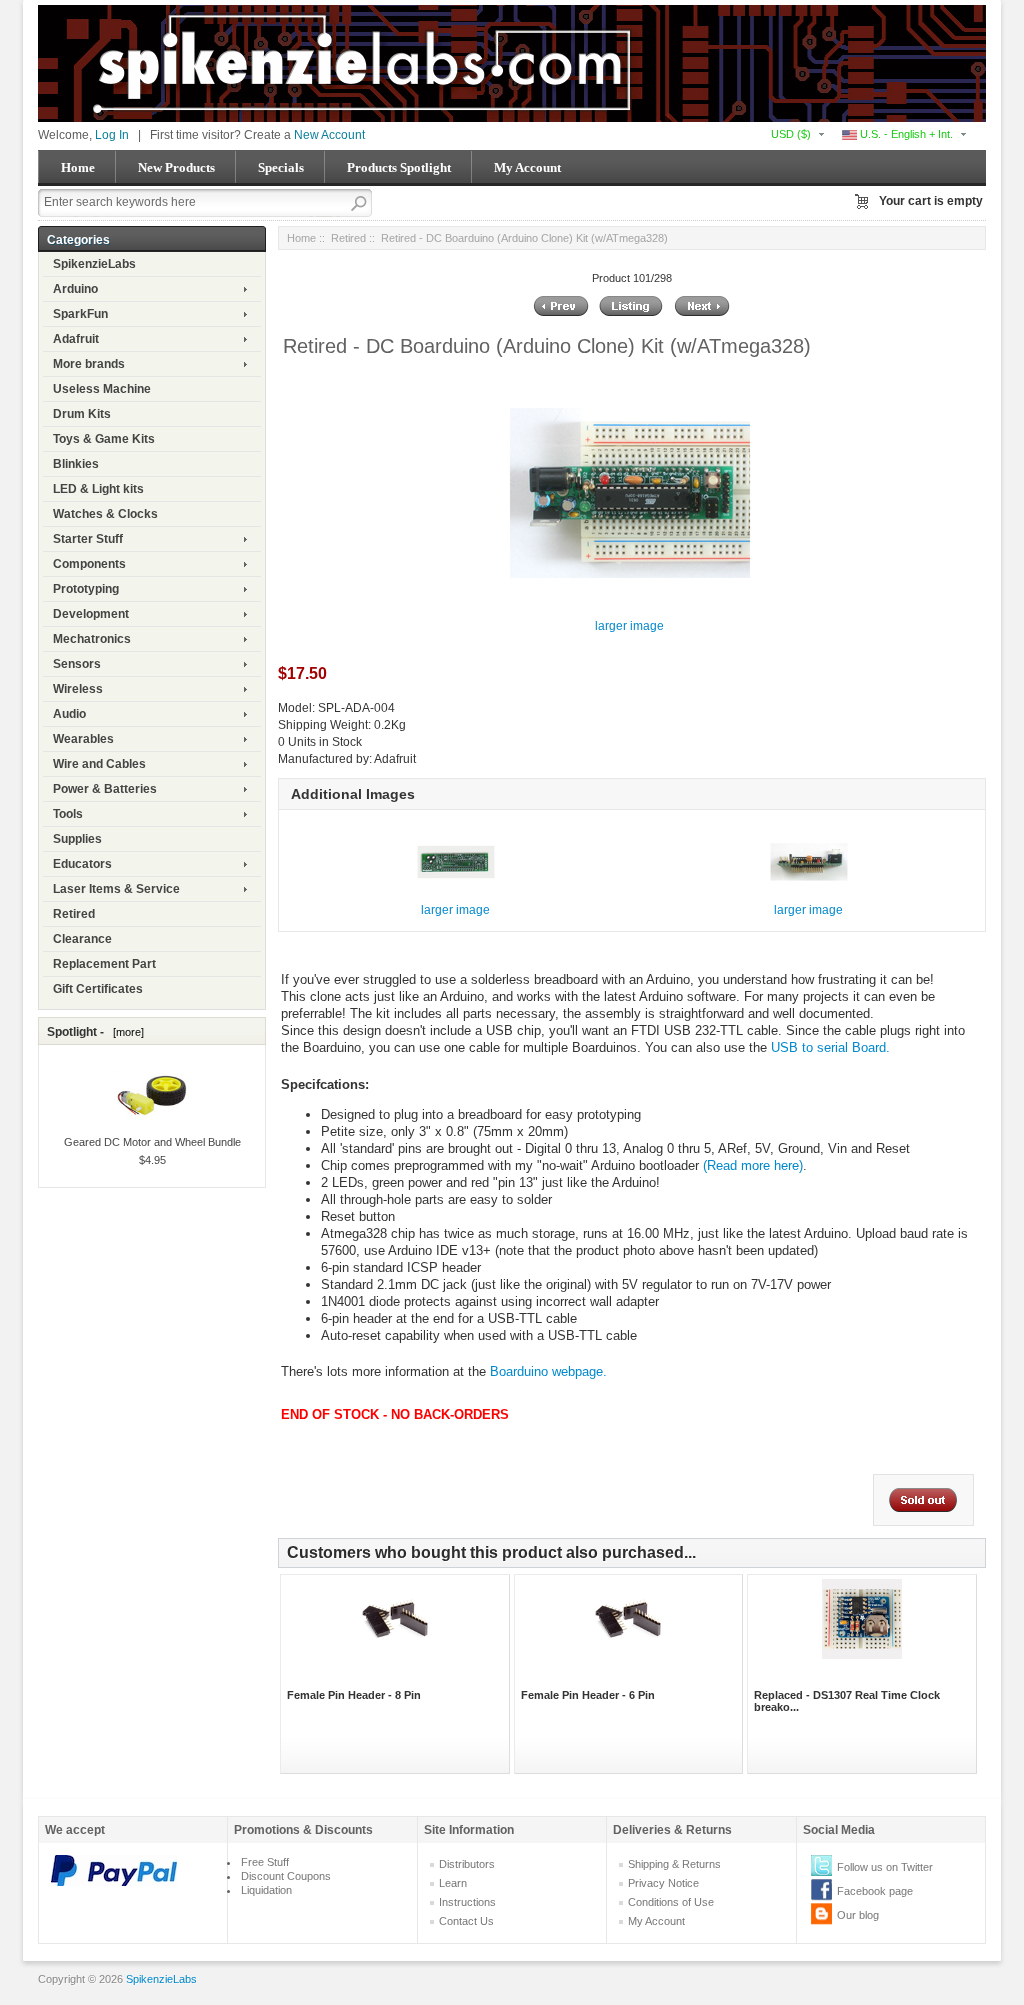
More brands (89, 364)
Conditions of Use (671, 1902)
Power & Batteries (105, 789)
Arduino (75, 289)
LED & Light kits (98, 489)
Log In (112, 135)
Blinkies (76, 464)
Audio (69, 714)
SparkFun (80, 314)
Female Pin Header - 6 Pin (588, 1695)
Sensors (77, 664)
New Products (176, 167)
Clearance (82, 939)
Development (91, 614)
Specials (281, 167)
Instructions (467, 1902)
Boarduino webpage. (548, 1371)
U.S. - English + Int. (905, 134)
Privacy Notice (663, 1883)
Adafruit (76, 339)
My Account (527, 167)
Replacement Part (104, 964)
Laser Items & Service (116, 889)
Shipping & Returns (674, 1864)
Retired (74, 914)
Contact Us (466, 1921)
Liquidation (266, 1890)
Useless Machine (102, 389)
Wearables (83, 739)
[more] (125, 1032)
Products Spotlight (399, 167)
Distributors (467, 1864)
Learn (453, 1883)
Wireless (78, 689)
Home (78, 167)
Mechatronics (92, 639)
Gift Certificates (98, 989)
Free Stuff (265, 1862)
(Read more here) (753, 1165)
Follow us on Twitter (885, 1867)
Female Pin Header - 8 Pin (354, 1695)
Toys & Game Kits (104, 439)
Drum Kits (82, 414)
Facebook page (875, 1891)
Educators (82, 864)
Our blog (858, 1915)
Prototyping (86, 589)
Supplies (77, 839)
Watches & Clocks (105, 514)
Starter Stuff (88, 539)
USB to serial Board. (830, 1047)
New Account (329, 135)
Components (89, 564)
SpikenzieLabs (94, 264)
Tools (68, 814)
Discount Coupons (286, 1876)
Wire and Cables (99, 764)
